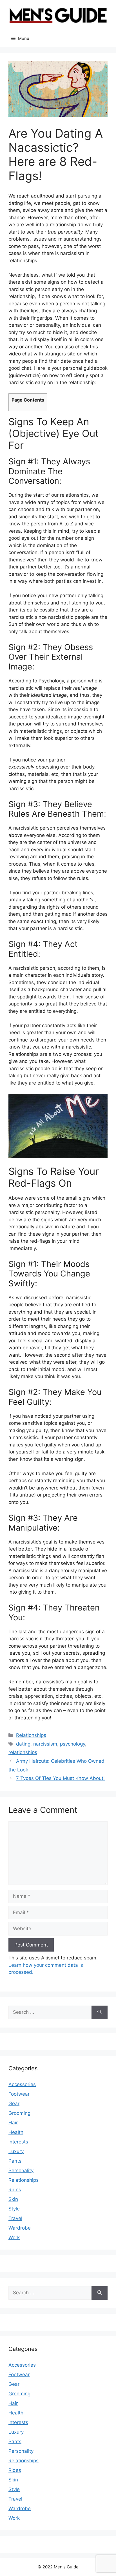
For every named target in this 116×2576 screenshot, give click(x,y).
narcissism (45, 1744)
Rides (15, 2190)
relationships (23, 1752)
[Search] (100, 2012)
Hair (13, 2123)
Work (14, 2237)
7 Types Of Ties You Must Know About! (60, 1778)
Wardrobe (20, 2228)
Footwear (19, 2094)
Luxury (16, 2151)
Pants (15, 2161)
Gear (14, 2104)
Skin (13, 2199)
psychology (72, 1744)
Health (16, 2132)
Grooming (19, 2113)
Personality (21, 2170)
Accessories (22, 2084)
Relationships (31, 1735)
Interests (18, 2142)
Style (14, 2209)
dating (23, 1744)
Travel (15, 2218)
